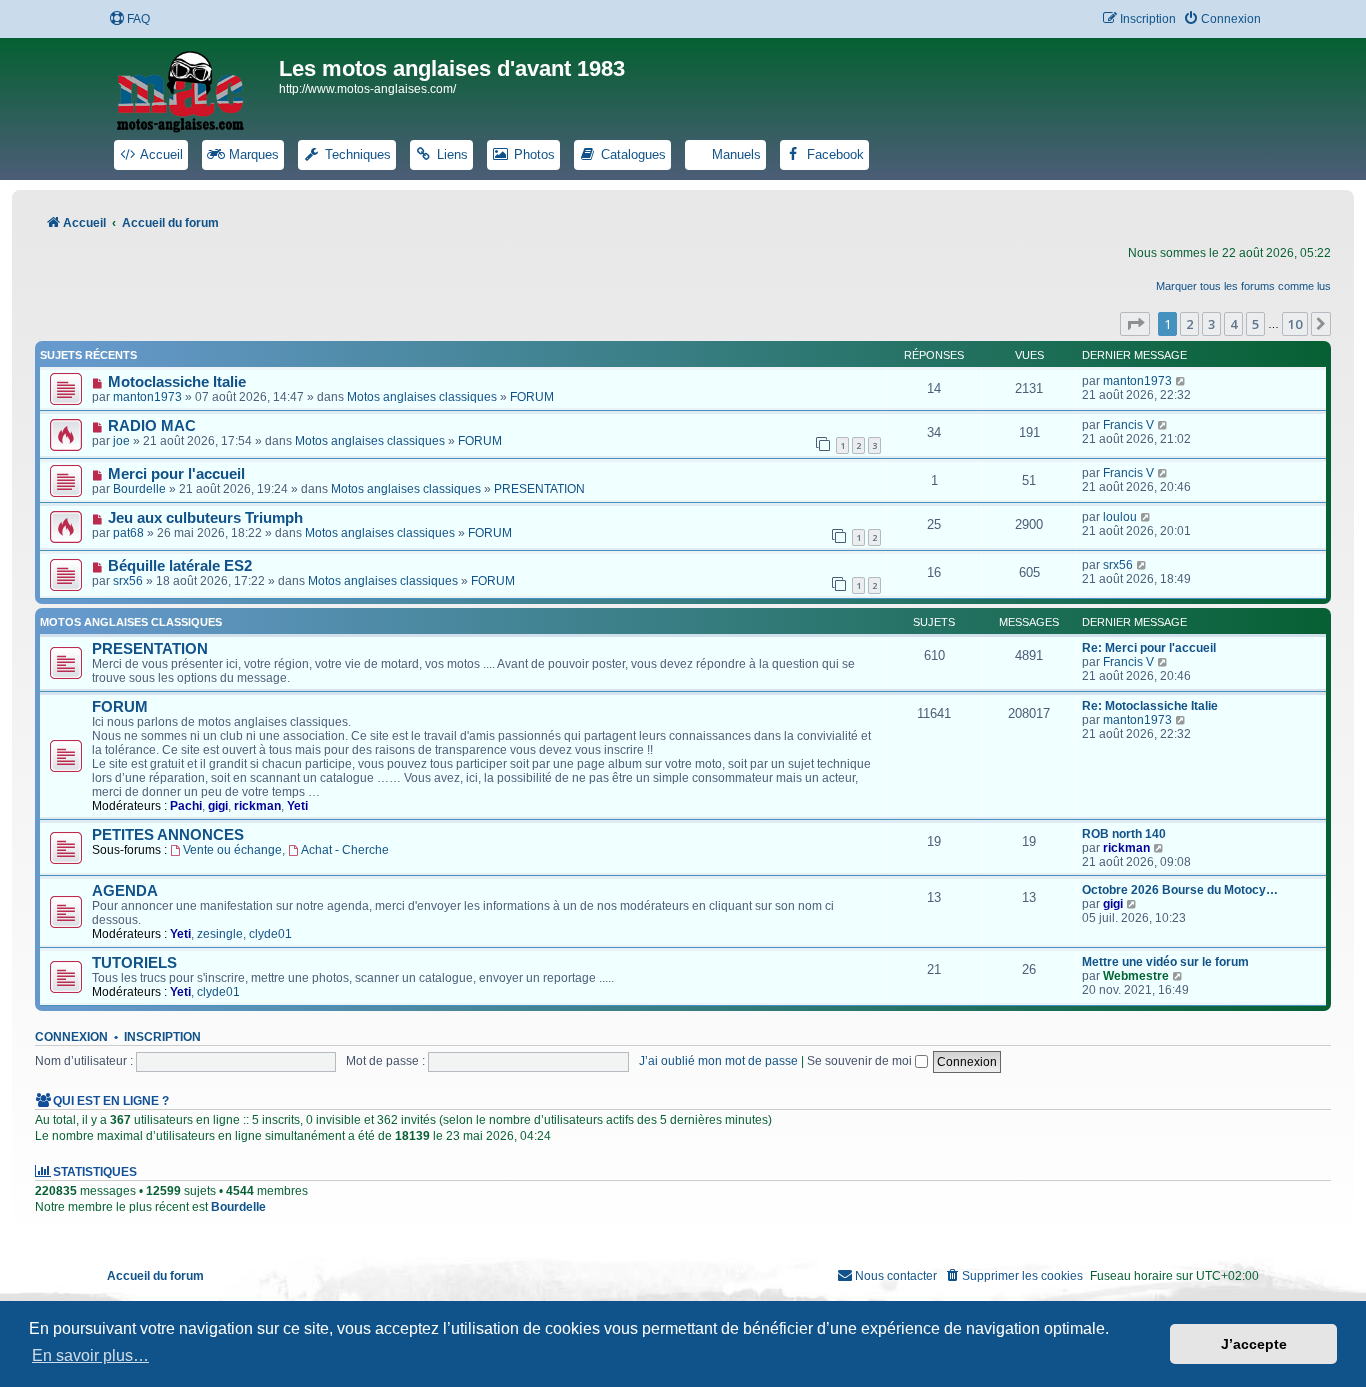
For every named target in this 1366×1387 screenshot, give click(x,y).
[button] (1135, 324)
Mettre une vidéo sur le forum (1165, 962)
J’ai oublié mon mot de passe (718, 1061)
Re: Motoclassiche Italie (1150, 706)
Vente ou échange (232, 850)
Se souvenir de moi (861, 1061)
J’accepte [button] (1254, 1344)
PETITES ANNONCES (168, 835)
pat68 (128, 533)
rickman (257, 806)
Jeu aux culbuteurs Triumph (205, 518)
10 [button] (1295, 324)
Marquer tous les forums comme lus (1243, 286)
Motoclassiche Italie (177, 382)
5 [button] (1255, 324)
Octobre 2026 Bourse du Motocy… (1180, 890)
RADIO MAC (152, 426)
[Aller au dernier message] (1181, 381)
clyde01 (270, 934)
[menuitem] (129, 19)
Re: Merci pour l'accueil (1149, 648)
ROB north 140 (1124, 834)
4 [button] (1233, 324)
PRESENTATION (539, 489)
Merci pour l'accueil (176, 474)
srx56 (128, 581)
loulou (1120, 517)
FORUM (532, 397)
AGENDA (125, 891)
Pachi (186, 806)
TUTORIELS (134, 963)
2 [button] (1189, 324)
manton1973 (147, 397)
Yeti (297, 806)
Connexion (71, 1037)
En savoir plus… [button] (90, 1355)
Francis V (1128, 425)
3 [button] (1211, 324)
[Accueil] (193, 88)
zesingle (220, 934)
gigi (218, 806)
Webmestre (1136, 976)
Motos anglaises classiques (422, 397)
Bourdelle (139, 489)
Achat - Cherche (345, 850)
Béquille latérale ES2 (180, 566)
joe (121, 441)
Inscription (162, 1037)
